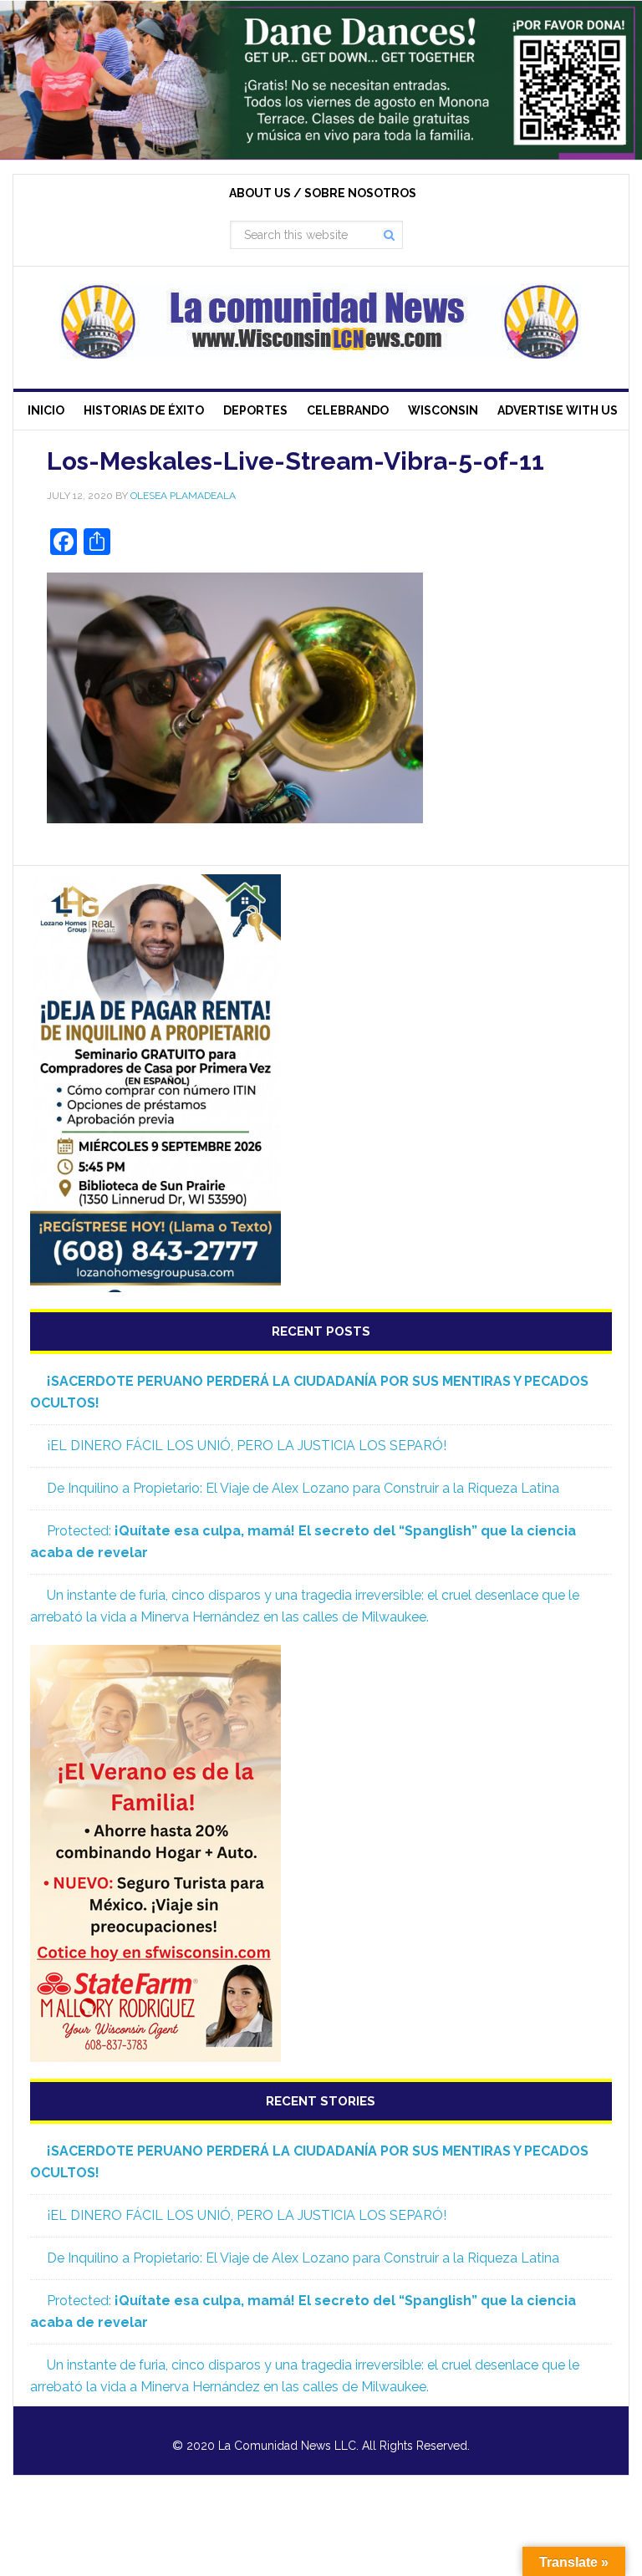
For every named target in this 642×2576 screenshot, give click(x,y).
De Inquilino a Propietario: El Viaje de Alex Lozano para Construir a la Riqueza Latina (303, 1488)
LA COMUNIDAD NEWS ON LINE (321, 321)
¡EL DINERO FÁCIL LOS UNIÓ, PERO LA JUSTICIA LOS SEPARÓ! (247, 1446)
